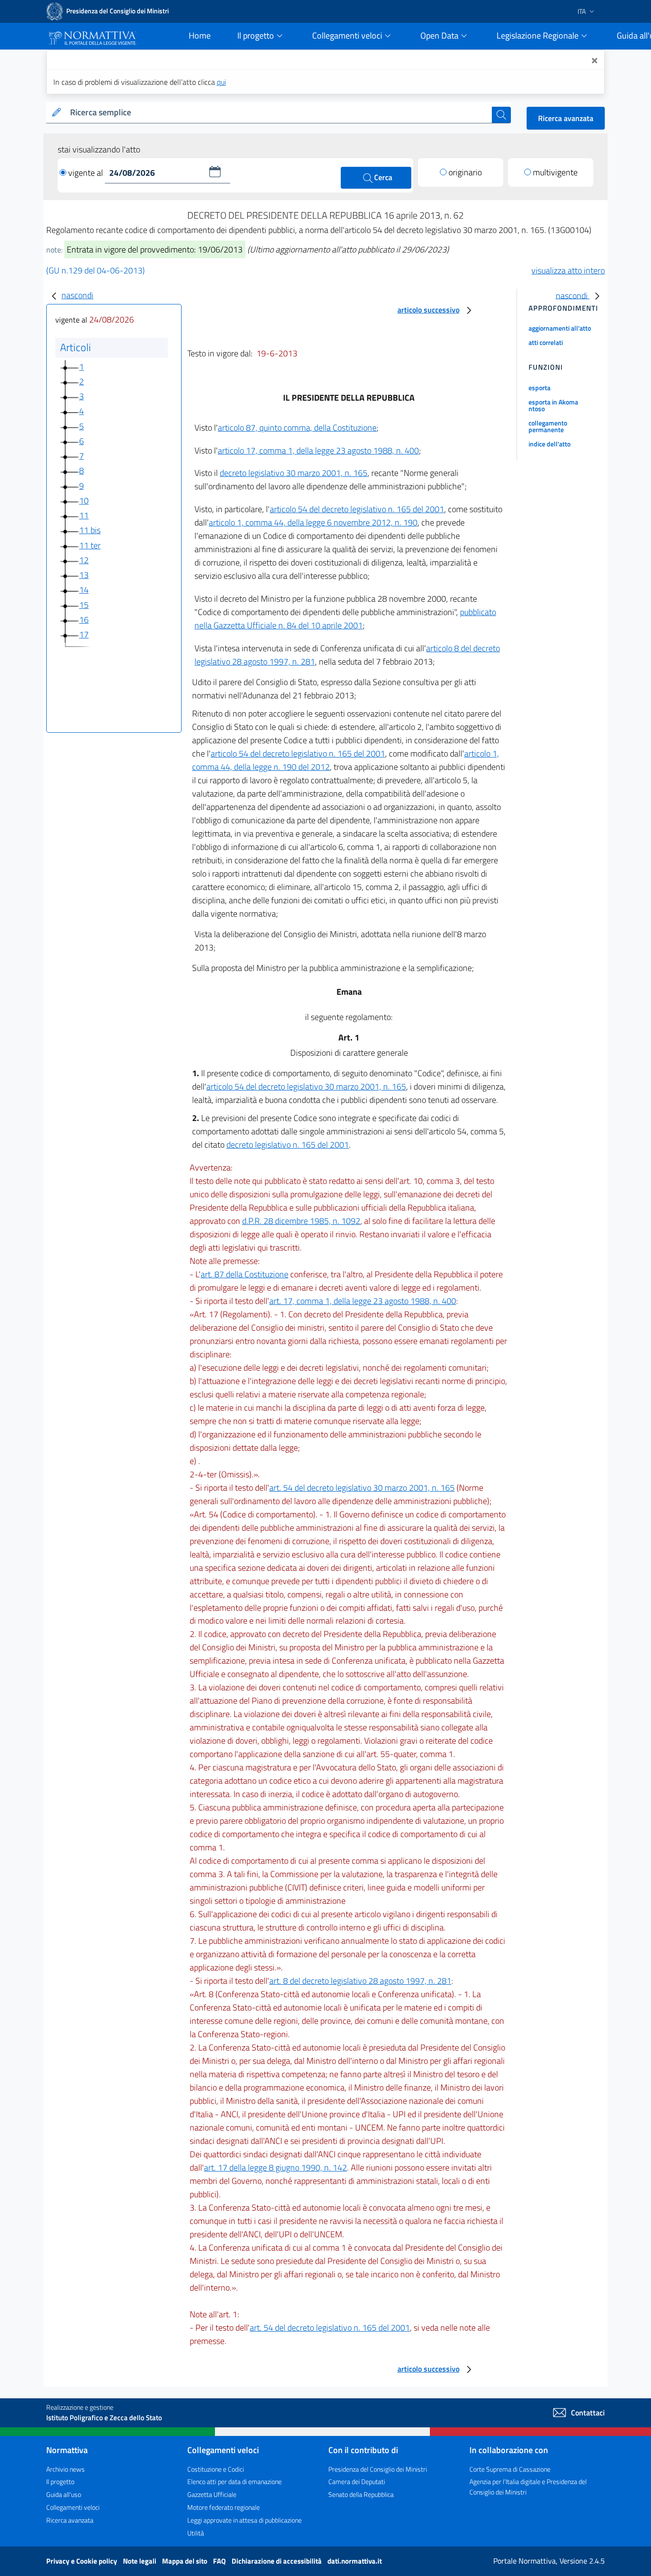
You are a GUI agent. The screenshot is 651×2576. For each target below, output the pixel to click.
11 (84, 515)
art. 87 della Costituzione (244, 1274)
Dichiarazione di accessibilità (277, 2561)
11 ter (90, 545)
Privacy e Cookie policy (82, 2561)
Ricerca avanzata (566, 118)
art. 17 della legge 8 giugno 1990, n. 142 (275, 2167)
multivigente (555, 172)
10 (84, 500)
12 (84, 560)
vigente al (86, 173)
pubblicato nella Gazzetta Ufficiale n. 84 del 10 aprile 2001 (345, 619)
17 (84, 634)
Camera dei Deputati (357, 2481)
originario (465, 172)
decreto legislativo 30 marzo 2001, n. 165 (294, 473)
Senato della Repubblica (361, 2494)
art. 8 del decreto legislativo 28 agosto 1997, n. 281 (360, 1981)
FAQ (220, 2561)
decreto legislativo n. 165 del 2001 (288, 1145)
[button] (215, 172)
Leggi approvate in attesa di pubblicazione (244, 2520)
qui (221, 82)
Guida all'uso (64, 2494)
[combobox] (279, 113)
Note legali (140, 2561)
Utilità (196, 2533)
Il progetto (60, 2481)
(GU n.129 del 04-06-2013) (96, 270)
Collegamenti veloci (73, 2507)
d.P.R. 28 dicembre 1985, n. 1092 (301, 1221)
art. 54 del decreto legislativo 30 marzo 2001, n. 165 (362, 1488)
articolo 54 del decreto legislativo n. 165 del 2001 (357, 509)
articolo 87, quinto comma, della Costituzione (297, 428)
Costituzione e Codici (216, 2469)
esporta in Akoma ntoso (553, 405)
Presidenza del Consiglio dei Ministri (378, 2469)
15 (84, 605)
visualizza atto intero (568, 270)
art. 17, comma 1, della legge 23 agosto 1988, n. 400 (363, 1301)
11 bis (90, 530)
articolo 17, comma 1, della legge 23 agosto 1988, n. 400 (318, 450)
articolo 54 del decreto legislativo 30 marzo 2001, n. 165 (306, 1086)
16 (84, 620)
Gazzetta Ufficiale (212, 2494)
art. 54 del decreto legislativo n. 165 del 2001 (330, 2328)
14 (84, 590)
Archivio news (66, 2469)
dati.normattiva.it (355, 2561)
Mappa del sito (185, 2561)
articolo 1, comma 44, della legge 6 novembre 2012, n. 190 (313, 522)
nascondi (77, 295)
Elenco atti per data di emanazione (234, 2481)
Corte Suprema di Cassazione (510, 2469)
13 (84, 575)
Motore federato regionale (224, 2507)
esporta (539, 388)
